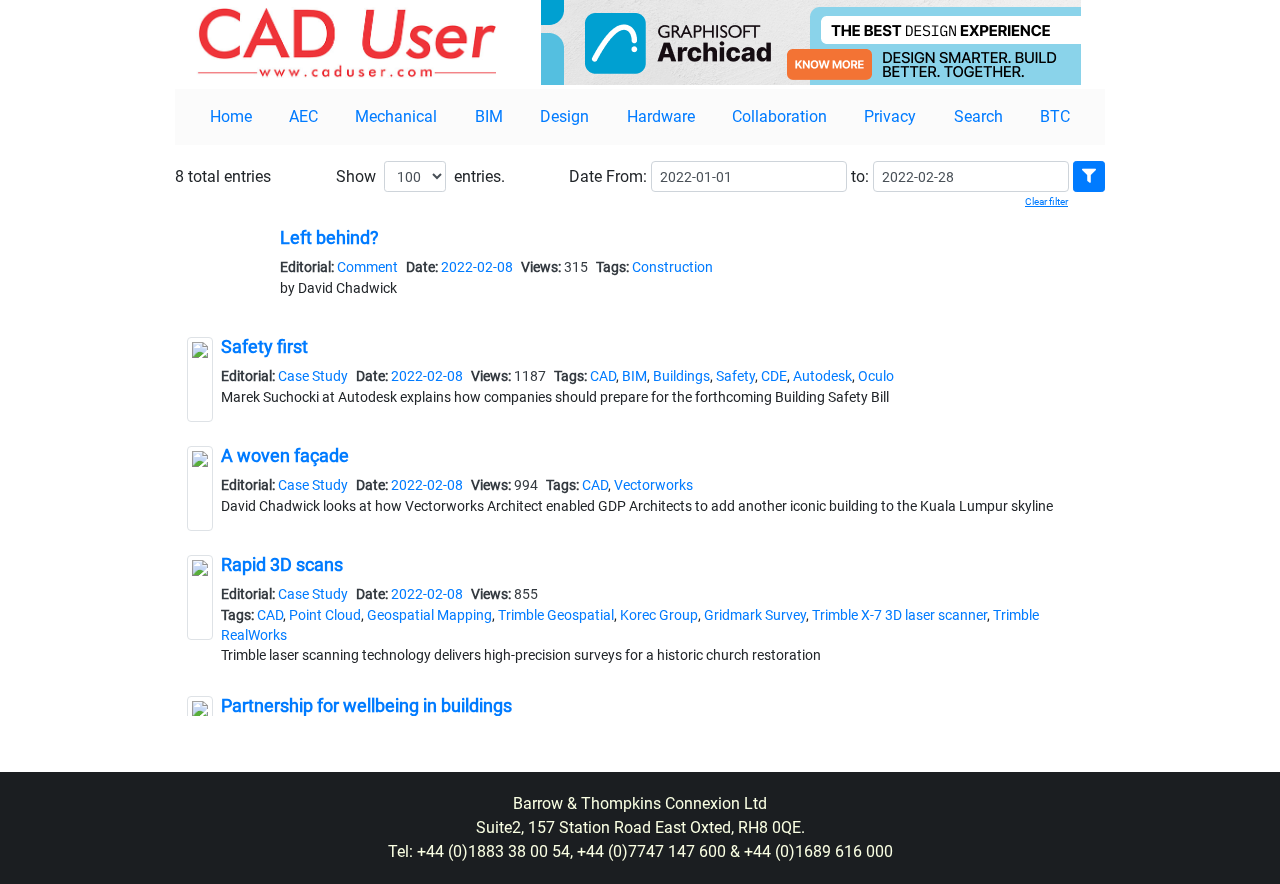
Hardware (661, 116)
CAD (603, 376)
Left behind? (329, 238)
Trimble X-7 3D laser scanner (899, 615)
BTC (1055, 116)
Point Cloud (325, 615)
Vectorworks (653, 485)
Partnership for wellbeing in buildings (366, 706)
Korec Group (659, 615)
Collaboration (779, 116)
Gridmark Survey (755, 615)
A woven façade (285, 456)
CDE (774, 376)
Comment (367, 267)
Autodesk (822, 376)
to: (860, 176)
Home (231, 116)
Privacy (890, 116)
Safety (735, 376)
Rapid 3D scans (282, 565)
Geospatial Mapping (429, 615)
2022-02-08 (477, 267)
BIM (489, 116)
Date (585, 176)
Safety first (264, 347)
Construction (672, 267)
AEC (303, 116)
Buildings (681, 376)
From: (626, 176)
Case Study (313, 376)
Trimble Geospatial (556, 615)
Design (564, 116)
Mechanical (396, 116)
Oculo (876, 376)
